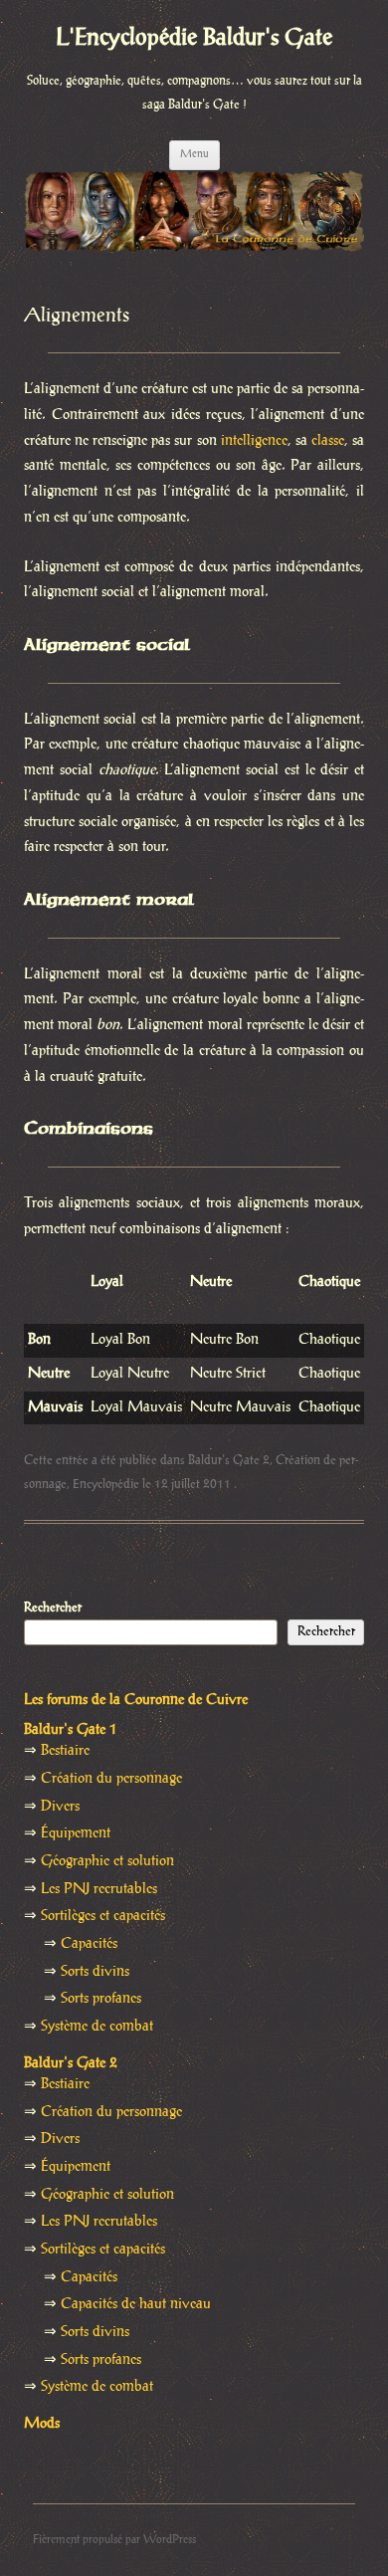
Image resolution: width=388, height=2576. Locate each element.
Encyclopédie (106, 1484)
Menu (194, 154)
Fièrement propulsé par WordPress (114, 2540)
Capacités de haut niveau (136, 2304)
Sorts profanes (101, 1999)
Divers (60, 1807)
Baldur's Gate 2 (229, 1460)
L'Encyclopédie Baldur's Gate (194, 38)
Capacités (89, 1944)
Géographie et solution (107, 1861)
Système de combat (97, 2027)
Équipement (76, 1833)
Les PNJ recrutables (99, 1889)
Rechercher (53, 1608)
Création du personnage (111, 1779)
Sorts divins (95, 1972)
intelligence (254, 441)
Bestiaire (65, 1751)
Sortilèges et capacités (103, 1916)
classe (328, 441)
